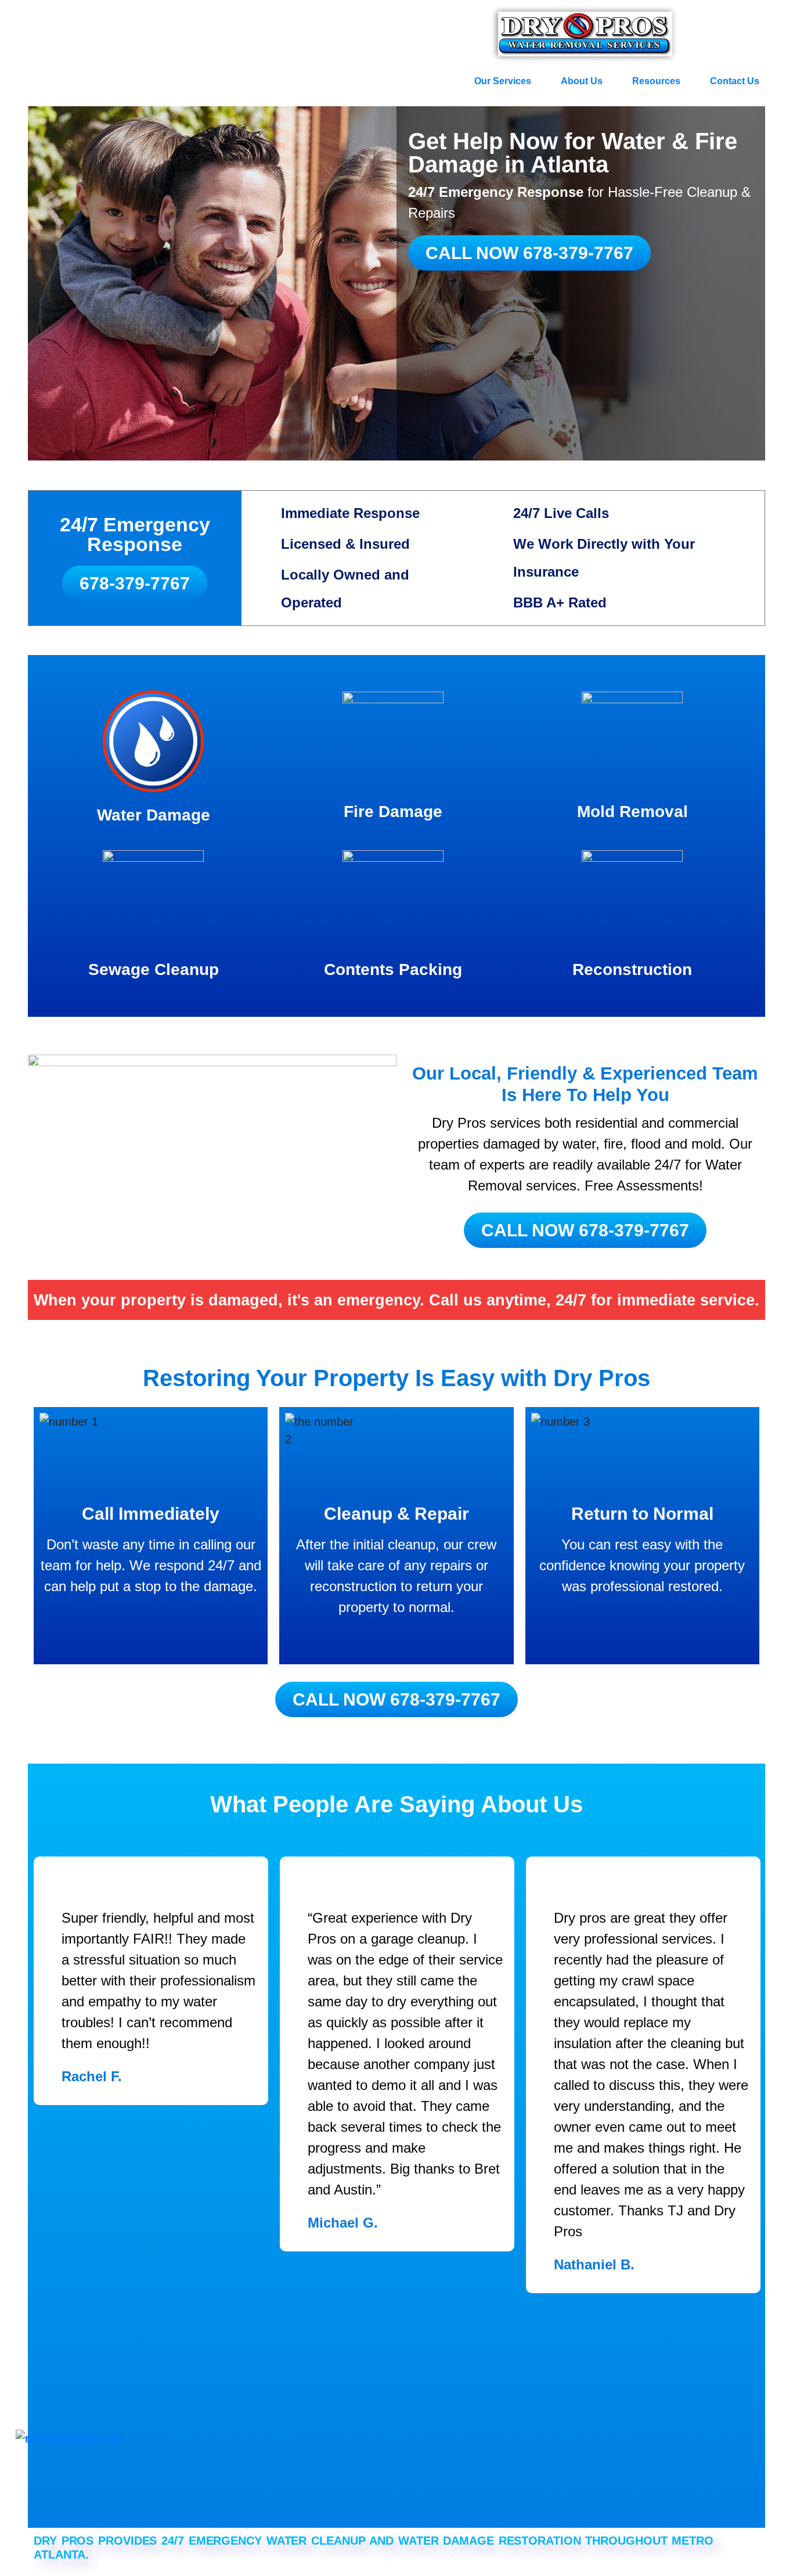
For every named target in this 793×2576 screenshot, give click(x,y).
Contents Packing (393, 969)
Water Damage (154, 815)
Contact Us (735, 81)
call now (529, 253)
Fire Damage (393, 812)
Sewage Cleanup (154, 969)
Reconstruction (632, 969)
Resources (656, 81)
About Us (582, 81)
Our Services (503, 81)
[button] (509, 81)
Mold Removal (632, 812)
